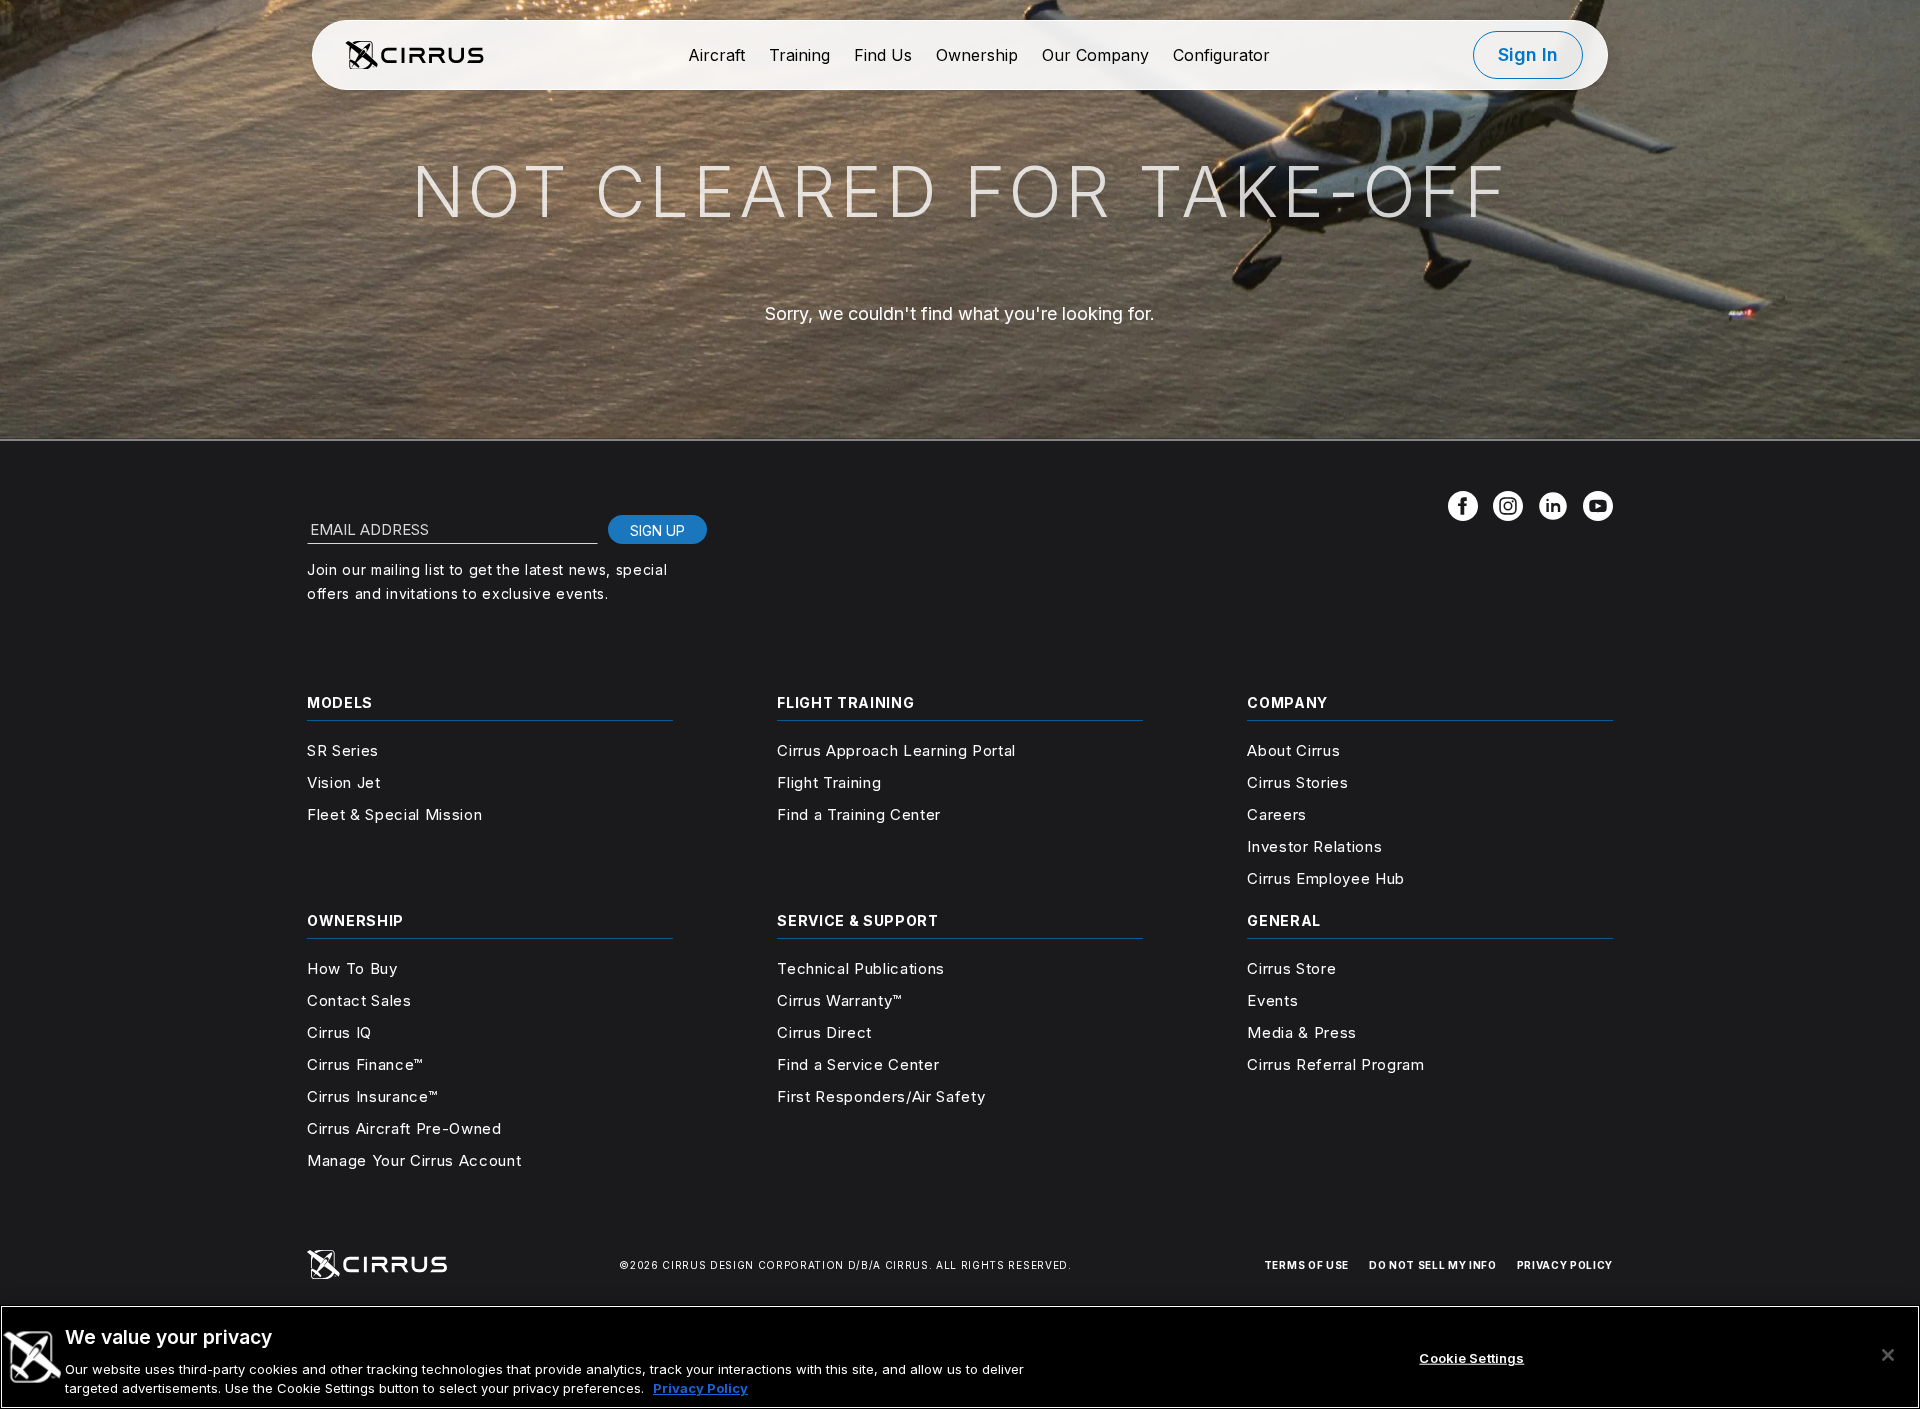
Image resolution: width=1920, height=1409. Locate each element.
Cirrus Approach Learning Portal (896, 750)
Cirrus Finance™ (365, 1064)
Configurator (1221, 55)
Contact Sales (359, 1000)
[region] (960, 1357)
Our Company (1095, 55)
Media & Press (1302, 1032)
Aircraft (716, 55)
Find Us (883, 55)
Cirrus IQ (339, 1032)
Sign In (1528, 54)
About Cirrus (1293, 750)
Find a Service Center (858, 1064)
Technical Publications (861, 968)
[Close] (1888, 1355)
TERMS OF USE (1306, 1265)
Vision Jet (344, 782)
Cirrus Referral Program (1335, 1064)
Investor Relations (1314, 846)
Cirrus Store (1291, 968)
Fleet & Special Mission (394, 814)
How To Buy (352, 968)
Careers (1277, 814)
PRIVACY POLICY (1565, 1265)
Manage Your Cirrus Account (414, 1160)
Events (1272, 1000)
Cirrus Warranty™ (839, 1000)
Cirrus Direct (824, 1032)
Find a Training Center (859, 814)
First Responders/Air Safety (881, 1096)
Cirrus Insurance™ (372, 1096)
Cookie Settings (1471, 1358)
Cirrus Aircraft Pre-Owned (404, 1128)
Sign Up (657, 530)
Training (799, 55)
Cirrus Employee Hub (1326, 878)
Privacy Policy (700, 1388)
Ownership (977, 55)
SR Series (343, 750)
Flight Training (829, 782)
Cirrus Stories (1297, 782)
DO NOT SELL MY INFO (1433, 1265)
